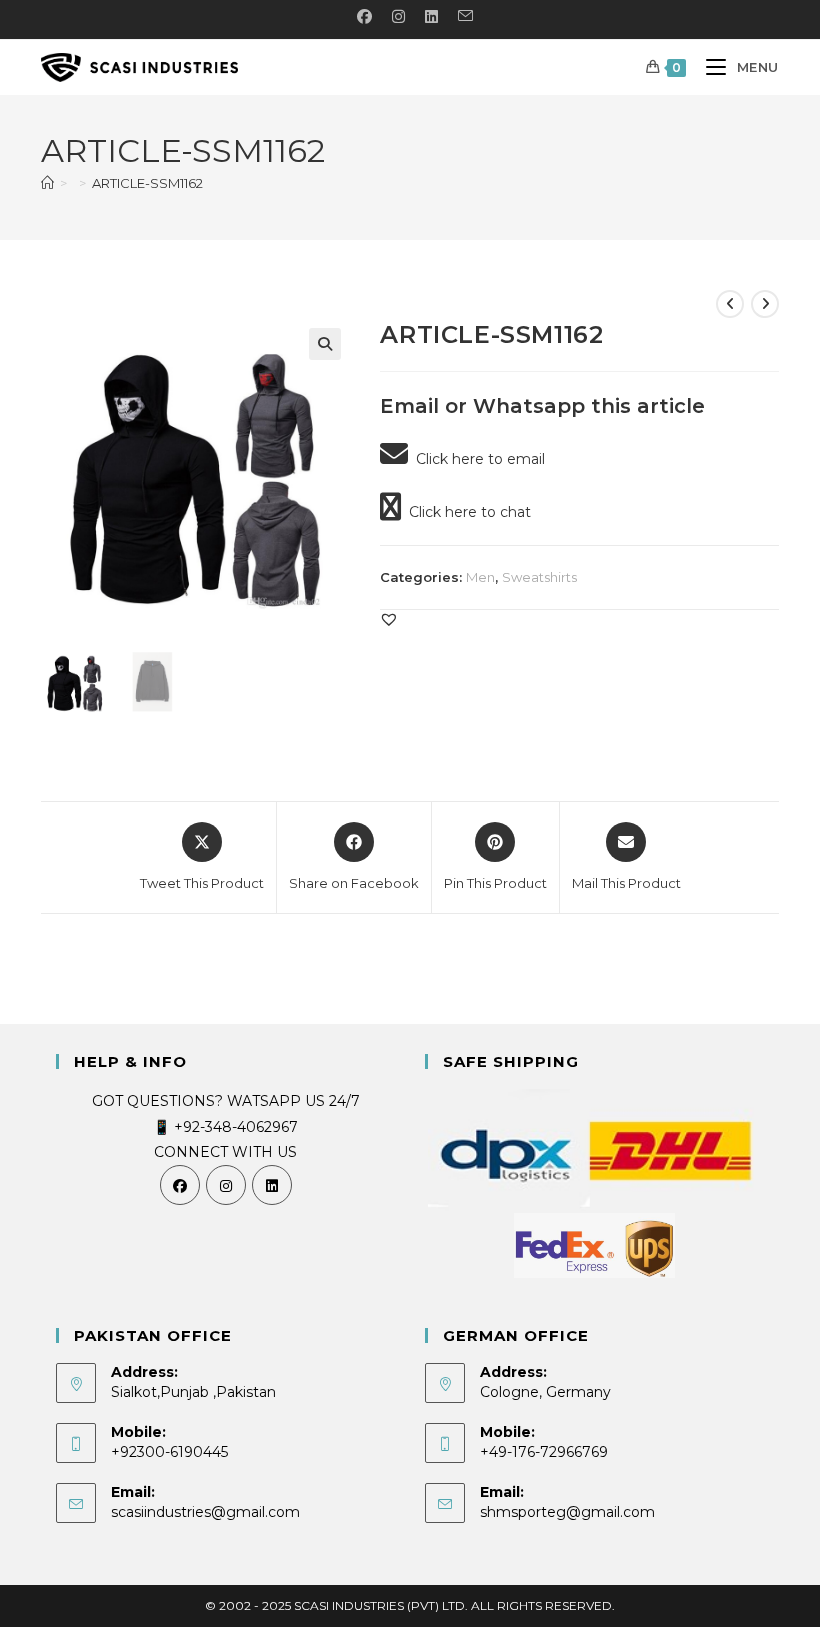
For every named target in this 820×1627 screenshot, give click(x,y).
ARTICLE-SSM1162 (147, 183)
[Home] (47, 183)
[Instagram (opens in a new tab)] (398, 17)
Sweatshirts (539, 577)
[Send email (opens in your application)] (460, 17)
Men (480, 577)
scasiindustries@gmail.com (205, 1512)
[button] (325, 344)
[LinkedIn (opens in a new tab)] (431, 17)
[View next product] (765, 304)
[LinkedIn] (272, 1185)
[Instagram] (226, 1185)
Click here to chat (466, 512)
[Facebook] (180, 1185)
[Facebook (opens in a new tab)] (364, 17)
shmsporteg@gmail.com (567, 1512)
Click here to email (476, 459)
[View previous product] (730, 304)
